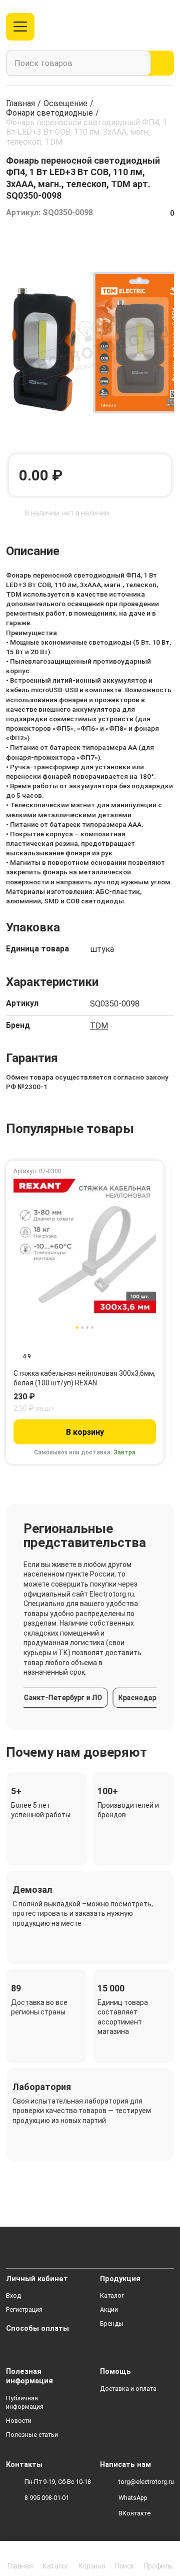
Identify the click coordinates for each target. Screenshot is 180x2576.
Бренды (112, 2324)
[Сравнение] (130, 27)
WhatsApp (133, 2498)
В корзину (85, 1432)
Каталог (112, 2295)
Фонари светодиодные (49, 113)
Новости (19, 2421)
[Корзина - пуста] (168, 27)
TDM (99, 1026)
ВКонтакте (134, 2513)
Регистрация (24, 2309)
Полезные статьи (32, 2435)
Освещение (65, 103)
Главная (20, 103)
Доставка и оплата (128, 2389)
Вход (13, 2295)
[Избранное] (147, 27)
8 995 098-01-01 (47, 2498)
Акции (109, 2309)
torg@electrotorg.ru (146, 2482)
